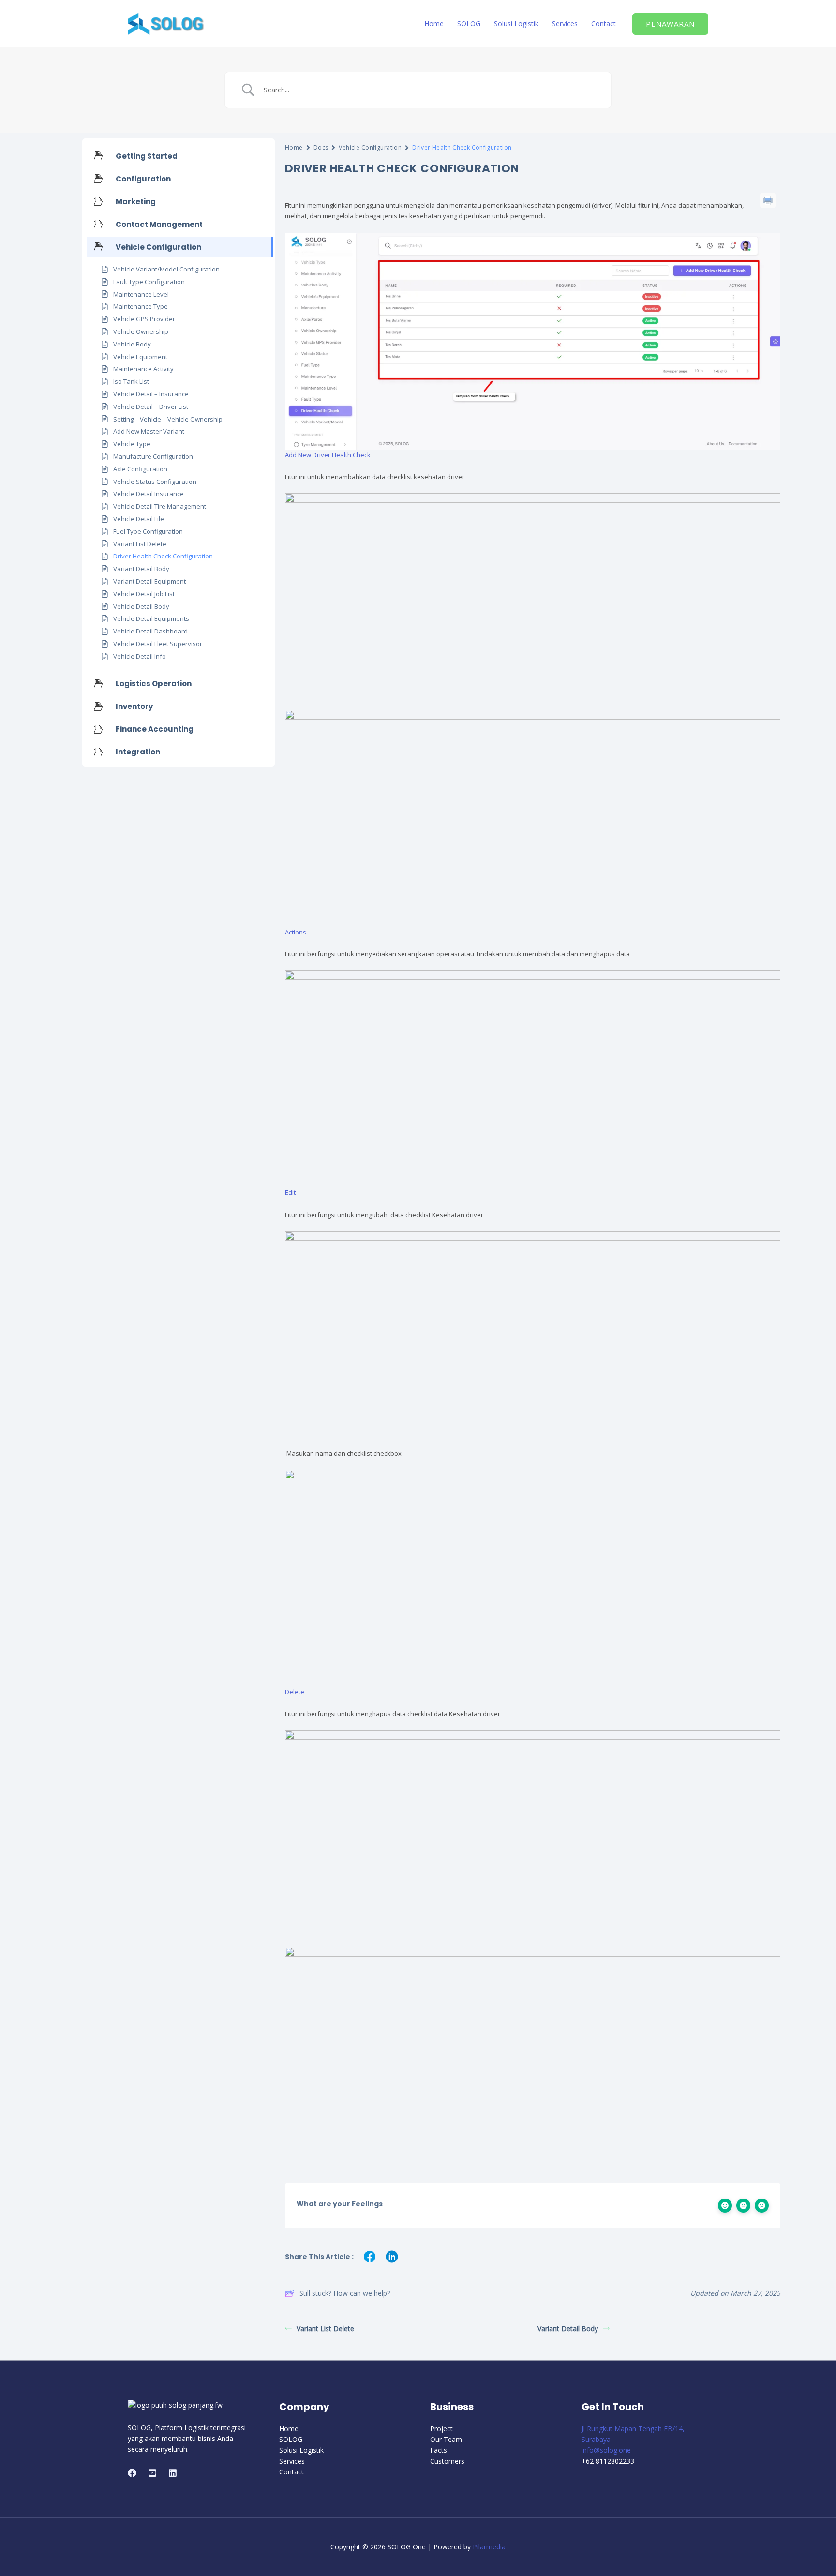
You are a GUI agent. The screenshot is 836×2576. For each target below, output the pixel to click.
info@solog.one (606, 2450)
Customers (447, 2461)
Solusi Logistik (516, 23)
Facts (439, 2450)
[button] (670, 24)
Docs (321, 147)
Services (565, 23)
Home (434, 23)
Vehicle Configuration (370, 147)
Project (441, 2429)
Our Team (446, 2439)
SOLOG (469, 23)
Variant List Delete (325, 2328)
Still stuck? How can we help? (345, 2293)
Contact (604, 23)
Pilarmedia (489, 2547)
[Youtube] (152, 2473)
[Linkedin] (173, 2473)
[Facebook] (132, 2473)
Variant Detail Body (568, 2328)
